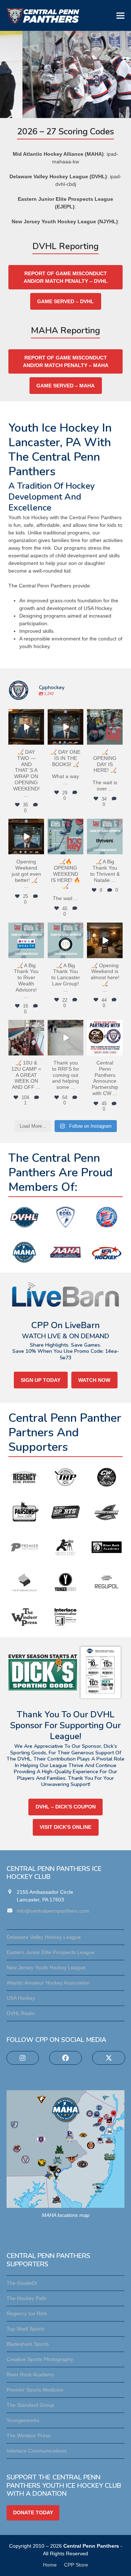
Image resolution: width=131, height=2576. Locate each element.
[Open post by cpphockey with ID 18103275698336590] (105, 837)
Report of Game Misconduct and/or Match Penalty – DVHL (66, 277)
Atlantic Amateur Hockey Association (48, 1983)
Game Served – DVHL (65, 301)
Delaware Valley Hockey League (44, 1937)
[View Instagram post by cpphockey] (40, 740)
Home (50, 2565)
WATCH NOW (94, 1380)
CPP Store (76, 2565)
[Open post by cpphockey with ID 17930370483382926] (65, 940)
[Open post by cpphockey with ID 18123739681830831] (26, 727)
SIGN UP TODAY (41, 1380)
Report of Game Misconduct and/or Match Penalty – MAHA (66, 361)
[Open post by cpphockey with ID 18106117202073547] (65, 837)
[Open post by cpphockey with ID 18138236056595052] (26, 940)
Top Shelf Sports (25, 2329)
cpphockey (26, 715)
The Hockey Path (26, 2298)
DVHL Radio (21, 2013)
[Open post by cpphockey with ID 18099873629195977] (65, 727)
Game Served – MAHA (65, 386)
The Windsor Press (29, 2435)
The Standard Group (30, 2405)
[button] (120, 15)
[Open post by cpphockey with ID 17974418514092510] (26, 837)
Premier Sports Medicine (35, 2390)
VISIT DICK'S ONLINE (65, 1827)
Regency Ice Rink (27, 2313)
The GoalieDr (22, 2283)
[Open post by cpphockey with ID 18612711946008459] (105, 940)
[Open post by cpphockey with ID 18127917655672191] (65, 1038)
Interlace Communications (37, 2451)
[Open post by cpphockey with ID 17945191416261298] (26, 1038)
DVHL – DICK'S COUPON (66, 1807)
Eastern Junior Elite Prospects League (51, 1952)
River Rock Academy (30, 2374)
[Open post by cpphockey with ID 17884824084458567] (105, 1038)
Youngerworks (23, 2420)
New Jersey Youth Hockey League (46, 1967)
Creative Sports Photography (40, 2359)
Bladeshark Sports (28, 2344)
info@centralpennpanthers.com (53, 1911)
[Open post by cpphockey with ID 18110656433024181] (105, 727)
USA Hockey (21, 1998)
